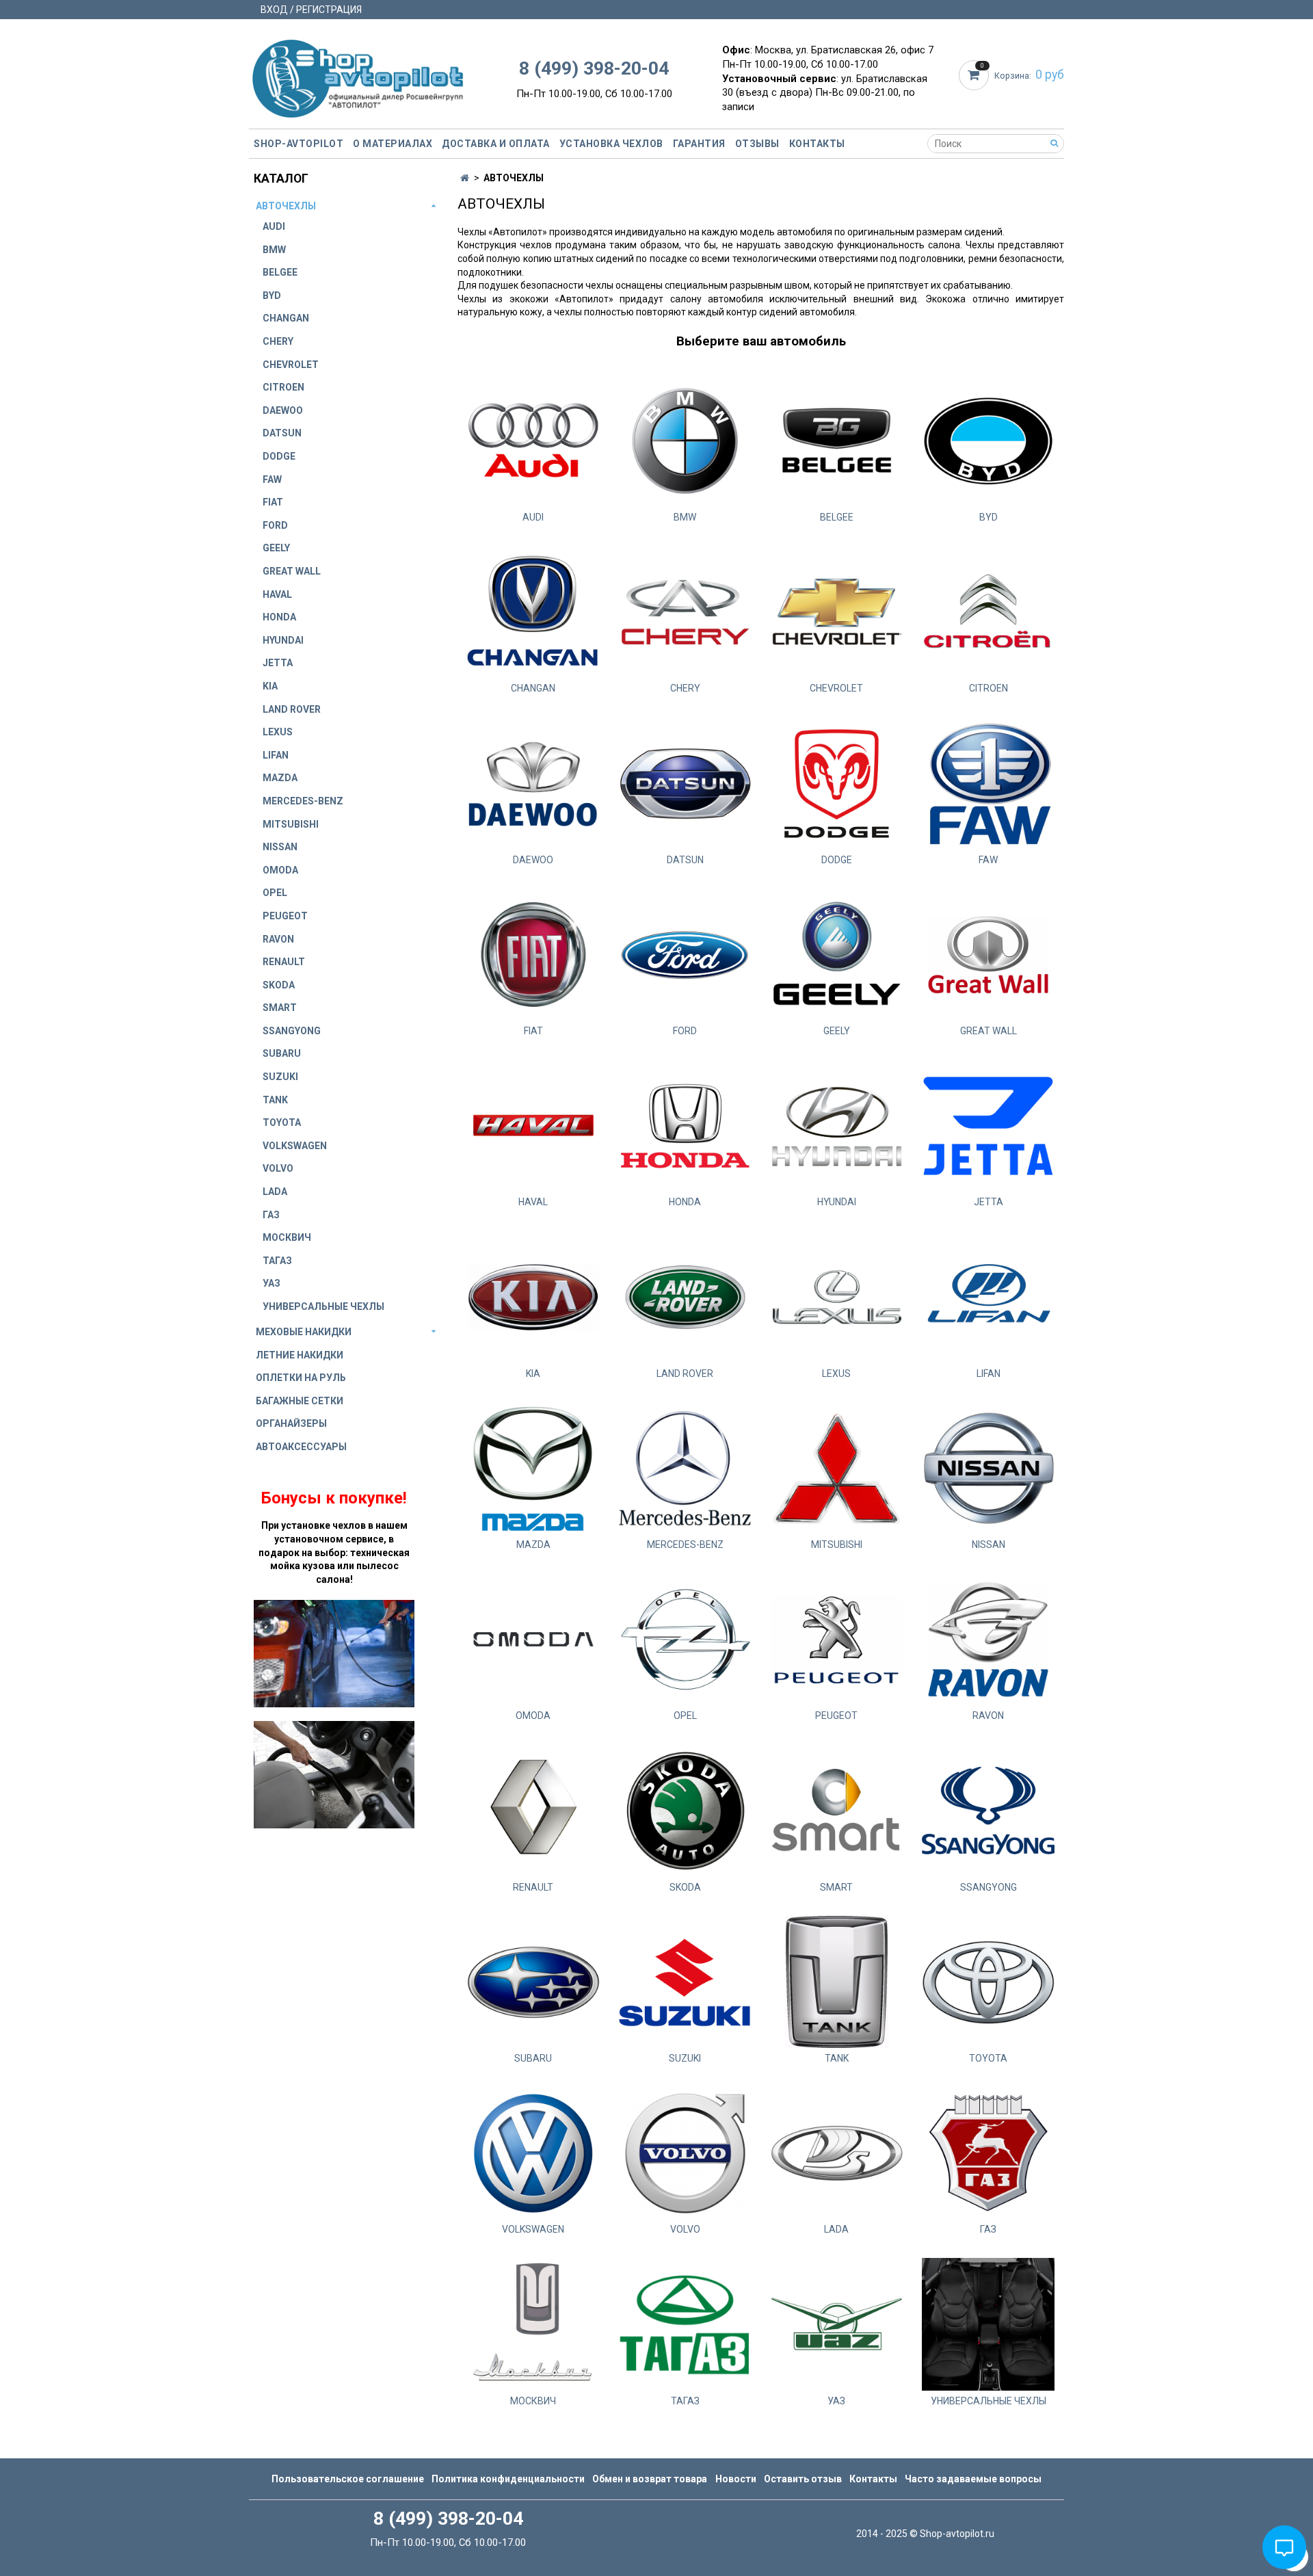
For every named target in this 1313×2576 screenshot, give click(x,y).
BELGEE (280, 272)
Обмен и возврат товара (650, 2479)
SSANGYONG (292, 1031)
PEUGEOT (285, 916)
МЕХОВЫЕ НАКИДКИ (304, 1332)
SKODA (279, 985)
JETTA (278, 663)
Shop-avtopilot (299, 144)
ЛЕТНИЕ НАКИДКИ (300, 1355)
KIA (270, 686)
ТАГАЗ (277, 1261)
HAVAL (277, 594)
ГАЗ (271, 1215)
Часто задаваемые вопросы (973, 2479)
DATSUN (282, 433)
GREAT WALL (292, 571)
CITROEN (283, 387)
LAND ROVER (292, 709)
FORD (275, 525)
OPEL (275, 893)
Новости (736, 2479)
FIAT (273, 502)
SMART (280, 1008)
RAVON (278, 939)
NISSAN (280, 847)
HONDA (279, 617)
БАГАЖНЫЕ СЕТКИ (300, 1401)
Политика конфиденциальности (508, 2479)
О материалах (393, 144)
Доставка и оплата (496, 144)
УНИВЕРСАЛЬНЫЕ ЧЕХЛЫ (323, 1306)
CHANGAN (286, 318)
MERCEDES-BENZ (303, 801)
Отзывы (757, 144)
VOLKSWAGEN (295, 1146)
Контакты (817, 144)
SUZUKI (280, 1077)
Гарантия (699, 144)
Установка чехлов (611, 144)
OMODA (280, 870)
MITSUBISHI (291, 824)
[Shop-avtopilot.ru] (358, 76)
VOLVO (278, 1168)
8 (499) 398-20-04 (594, 68)
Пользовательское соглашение (348, 2479)
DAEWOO (283, 410)
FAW (272, 479)
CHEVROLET (291, 365)
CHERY (278, 341)
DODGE (279, 456)
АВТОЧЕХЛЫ (286, 206)
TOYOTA (282, 1122)
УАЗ (271, 1283)
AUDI (274, 226)
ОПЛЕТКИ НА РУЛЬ (301, 1378)
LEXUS (278, 732)
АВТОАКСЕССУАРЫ (301, 1447)
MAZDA (280, 778)
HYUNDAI (283, 640)
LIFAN (276, 755)
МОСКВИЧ (287, 1237)
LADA (275, 1192)
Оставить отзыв (803, 2479)
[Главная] (465, 178)
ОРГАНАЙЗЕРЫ (291, 1423)
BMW (274, 250)
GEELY (276, 548)
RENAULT (284, 962)
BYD (272, 295)
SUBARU (282, 1053)
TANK (275, 1100)
